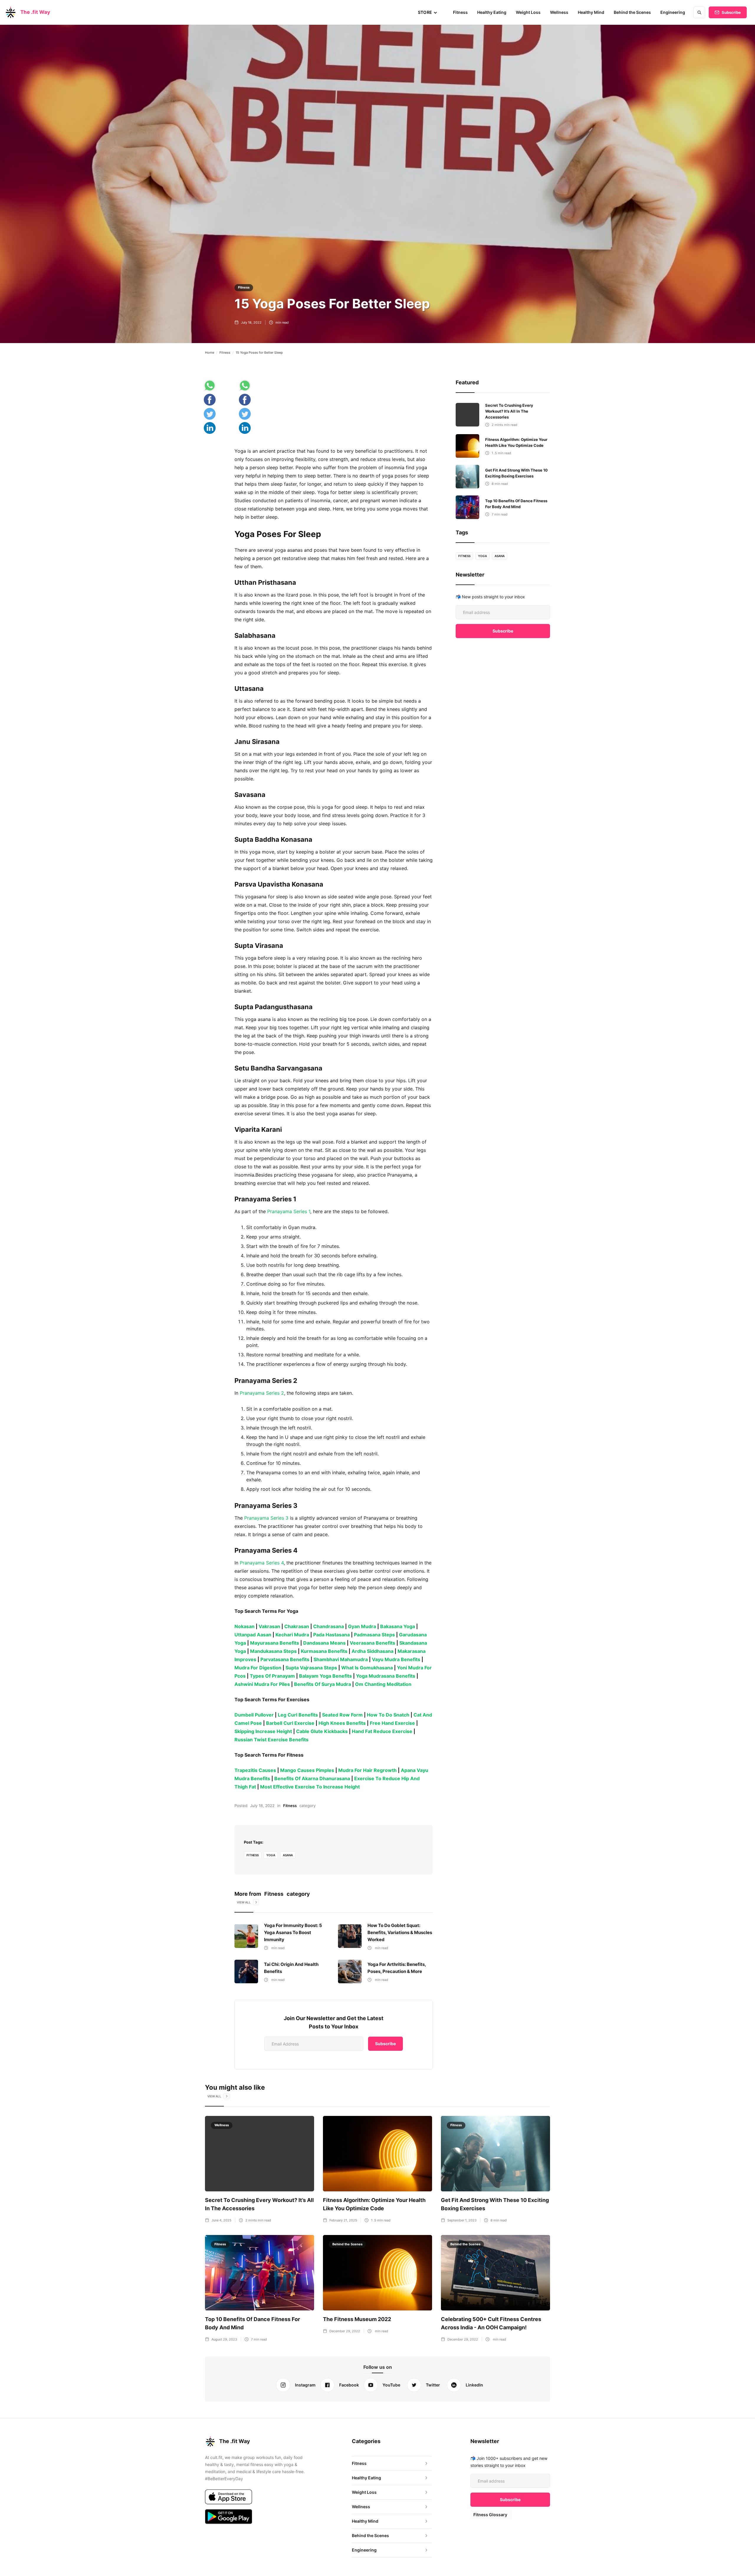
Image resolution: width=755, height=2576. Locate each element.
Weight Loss (528, 12)
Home (210, 353)
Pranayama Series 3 (266, 1518)
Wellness (559, 12)
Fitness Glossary (490, 2515)
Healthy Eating (492, 12)
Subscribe (731, 12)
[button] (428, 12)
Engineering (673, 12)
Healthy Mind (591, 12)
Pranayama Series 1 (288, 1211)
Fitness (460, 12)
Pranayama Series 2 (261, 1393)
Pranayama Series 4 (261, 1563)
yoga (271, 1855)
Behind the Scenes (632, 12)
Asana (288, 1855)
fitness (253, 1855)
